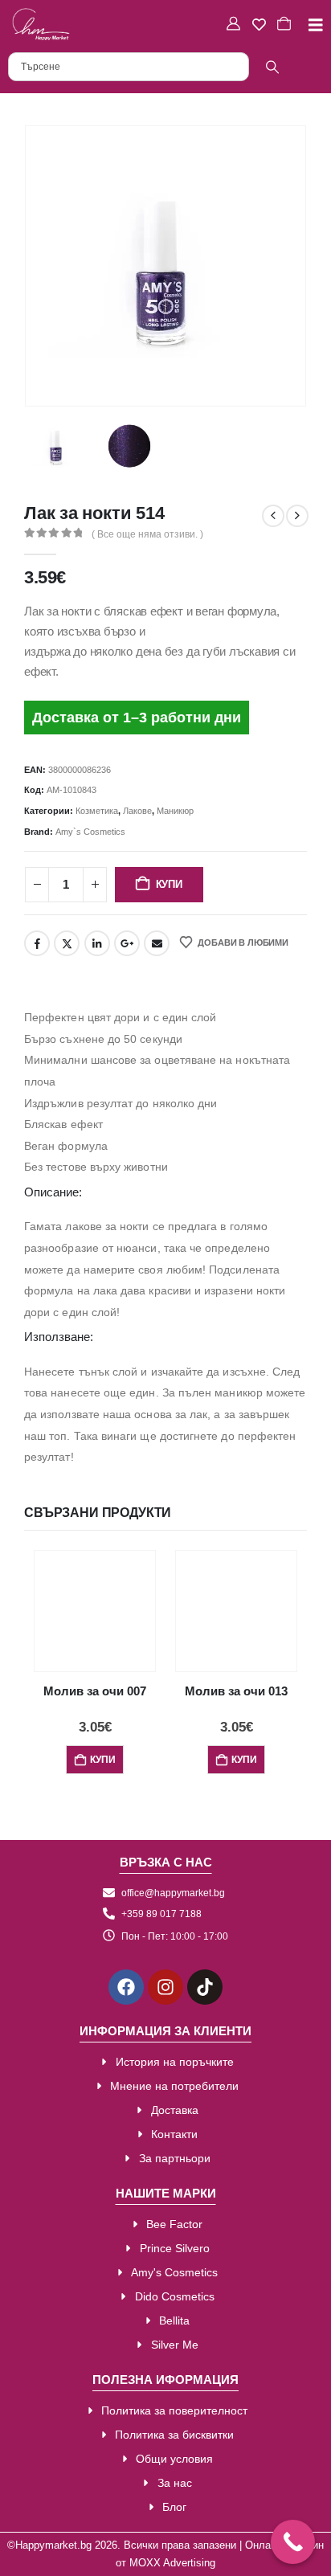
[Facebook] (126, 1987)
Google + (127, 943)
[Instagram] (165, 1987)
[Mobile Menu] (310, 25)
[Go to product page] (95, 1611)
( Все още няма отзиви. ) (147, 534)
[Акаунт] (235, 24)
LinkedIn (97, 943)
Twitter (67, 943)
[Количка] (286, 24)
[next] (297, 516)
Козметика (97, 811)
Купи (169, 884)
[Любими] (261, 25)
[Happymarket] (41, 24)
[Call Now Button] (293, 2542)
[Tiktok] (205, 1987)
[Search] (272, 67)
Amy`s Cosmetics (90, 832)
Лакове (137, 811)
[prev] (273, 516)
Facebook (37, 943)
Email (157, 943)
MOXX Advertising (172, 2563)
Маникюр (175, 811)
